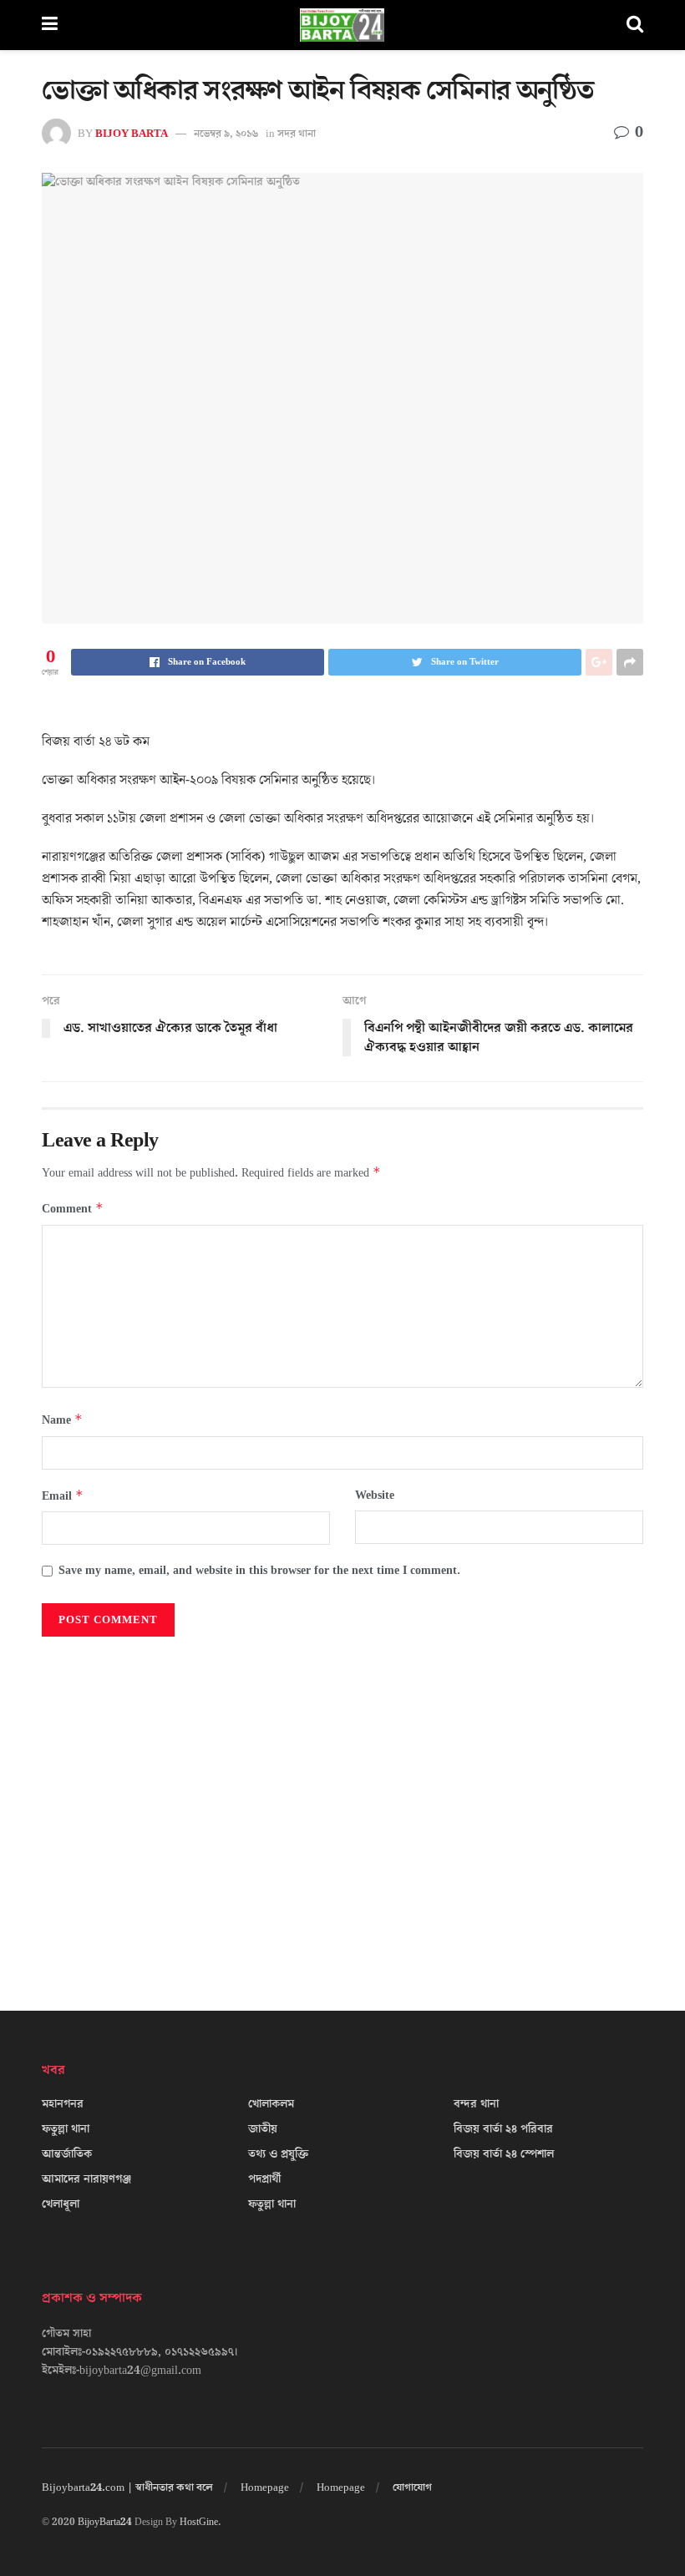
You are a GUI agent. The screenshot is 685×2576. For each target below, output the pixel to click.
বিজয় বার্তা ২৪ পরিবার (503, 2129)
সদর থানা (297, 134)
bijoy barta (132, 134)
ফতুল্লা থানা (66, 2129)
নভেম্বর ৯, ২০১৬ (226, 134)
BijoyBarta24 (105, 2522)
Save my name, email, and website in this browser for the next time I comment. (259, 1571)
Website (375, 1495)
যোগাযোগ (412, 2487)
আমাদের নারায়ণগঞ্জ (86, 2179)
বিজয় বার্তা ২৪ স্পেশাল (504, 2154)
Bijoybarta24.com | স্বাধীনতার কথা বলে (127, 2487)
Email (63, 1496)
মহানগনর (63, 2104)
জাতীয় (263, 2129)
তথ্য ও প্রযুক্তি (278, 2154)
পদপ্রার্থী (264, 2179)
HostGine (199, 2522)
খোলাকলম (271, 2104)
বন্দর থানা (476, 2104)
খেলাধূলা (61, 2204)
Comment (73, 1209)
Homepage (265, 2487)
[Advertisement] (342, 1807)
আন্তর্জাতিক (67, 2154)
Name (62, 1420)
